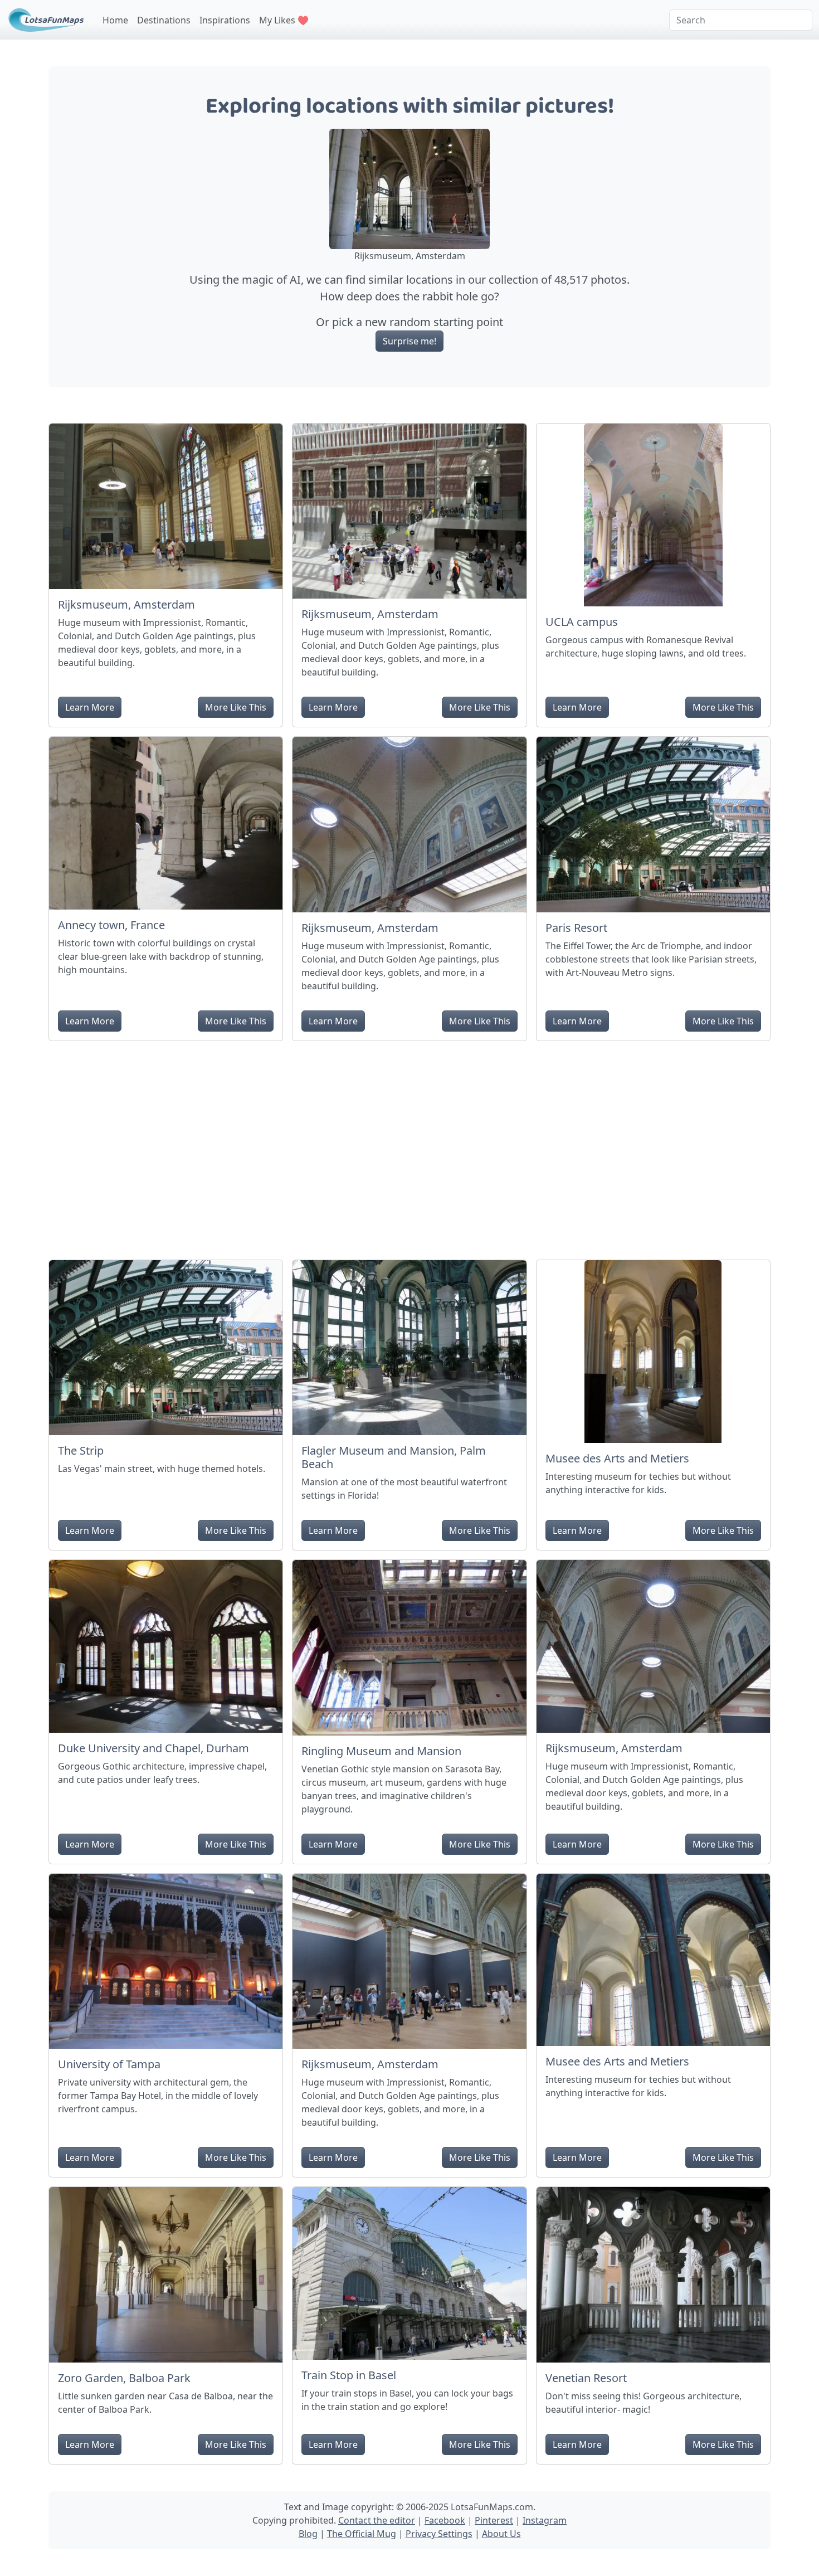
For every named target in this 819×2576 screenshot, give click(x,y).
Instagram (545, 2520)
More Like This (236, 707)
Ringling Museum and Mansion (381, 1751)
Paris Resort (576, 928)
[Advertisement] (409, 1146)
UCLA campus (582, 622)
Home (115, 20)
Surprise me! (409, 341)
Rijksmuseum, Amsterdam (126, 604)
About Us (501, 2534)
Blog (308, 2534)
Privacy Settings (439, 2534)
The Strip (81, 1450)
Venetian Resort (586, 2378)
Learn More (90, 707)
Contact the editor (377, 2520)
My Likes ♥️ (284, 20)
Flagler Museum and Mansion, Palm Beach (394, 1457)
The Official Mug (362, 2534)
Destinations (164, 20)
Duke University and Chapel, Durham (153, 1748)
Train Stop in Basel (349, 2375)
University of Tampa (109, 2064)
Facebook (445, 2520)
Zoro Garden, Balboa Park (124, 2378)
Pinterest (494, 2520)
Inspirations (225, 20)
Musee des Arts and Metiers (617, 1458)
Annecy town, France (111, 925)
